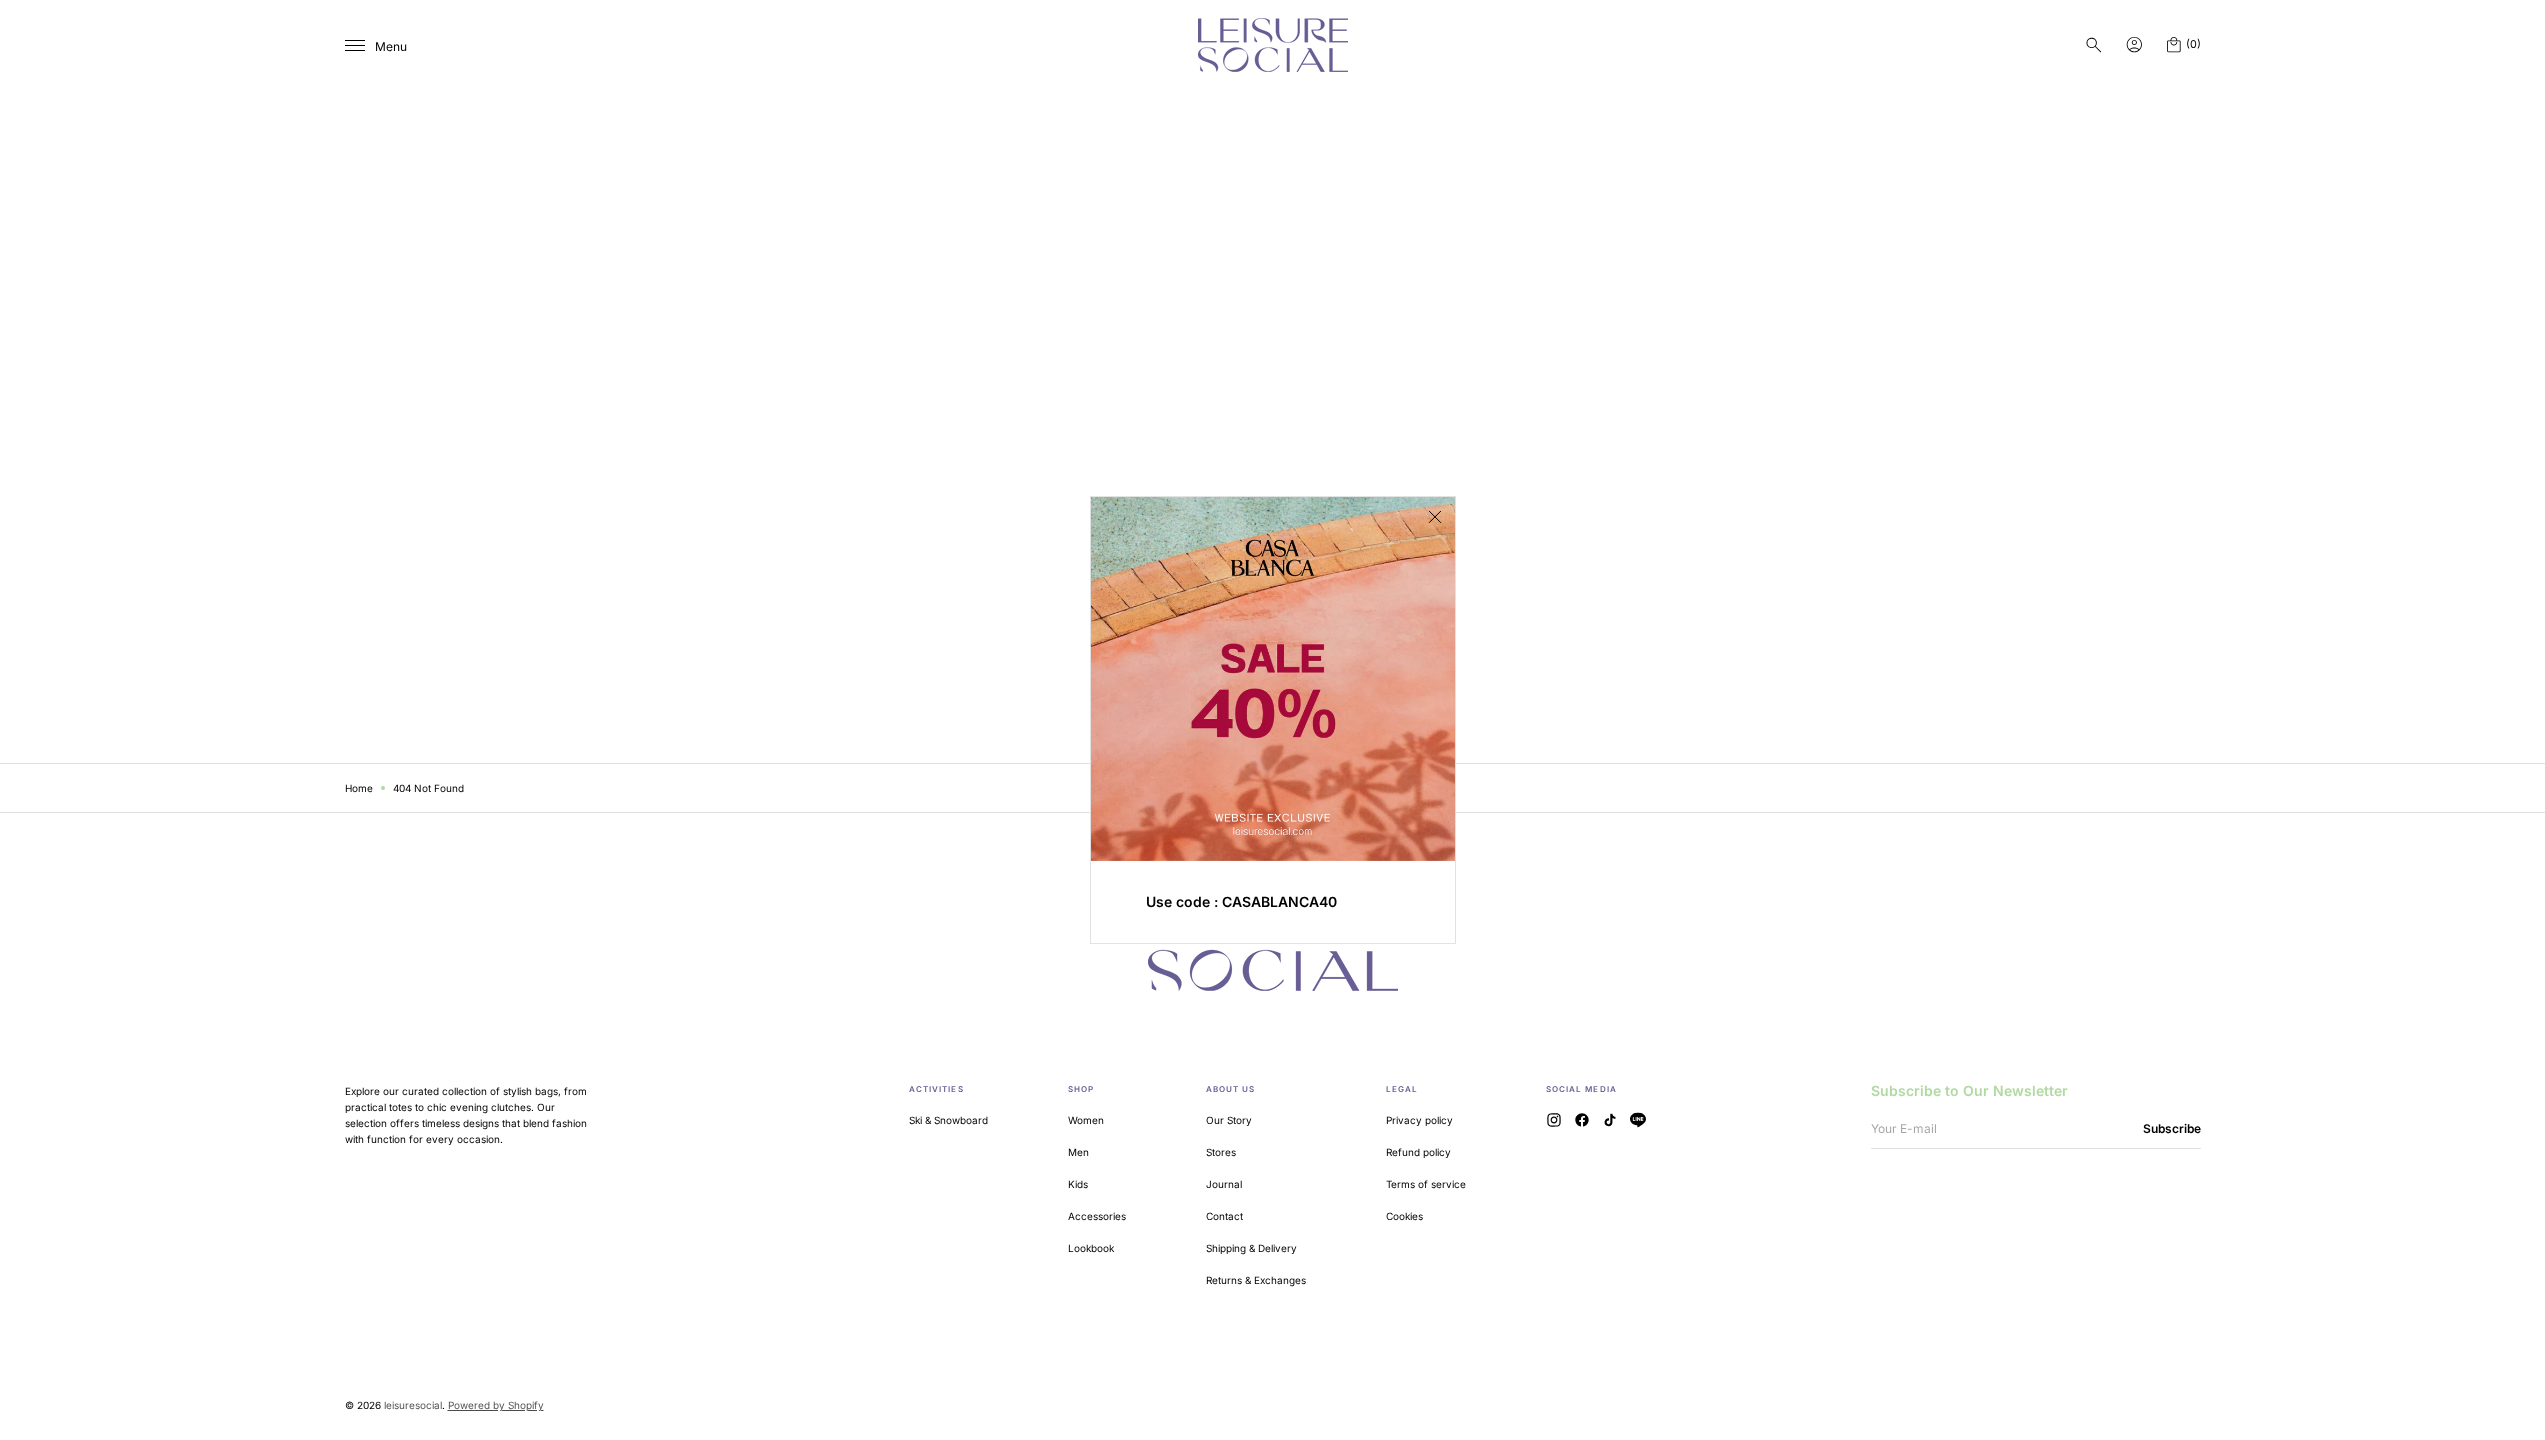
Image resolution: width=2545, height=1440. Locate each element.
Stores (1221, 1152)
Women (1086, 1120)
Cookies (1404, 1216)
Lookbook (1091, 1248)
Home (359, 788)
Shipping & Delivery (1251, 1248)
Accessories (1097, 1216)
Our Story (1229, 1120)
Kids (1078, 1184)
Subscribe (2172, 1128)
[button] (2094, 45)
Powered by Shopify (496, 1405)
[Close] (1435, 517)
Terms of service (1426, 1184)
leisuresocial (413, 1405)
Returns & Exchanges (1256, 1280)
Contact (1224, 1216)
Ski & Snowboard (948, 1120)
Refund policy (1418, 1152)
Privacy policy (1419, 1120)
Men (1078, 1152)
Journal (1224, 1184)
